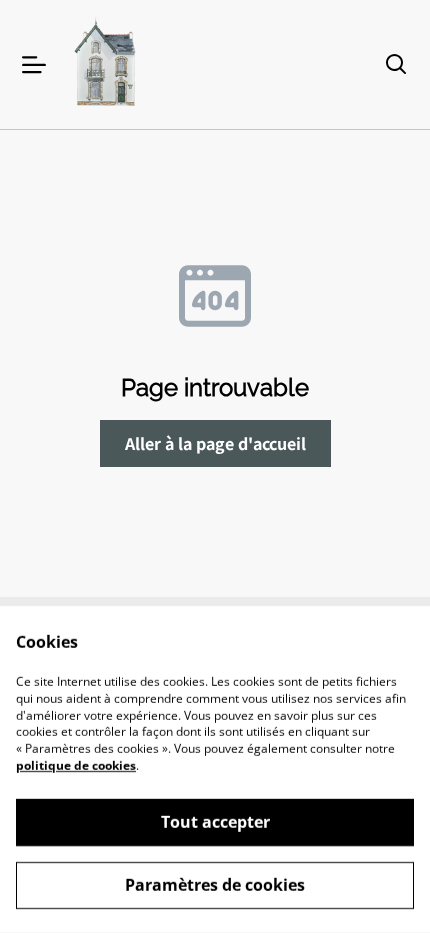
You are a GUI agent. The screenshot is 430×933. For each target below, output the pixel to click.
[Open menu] (34, 65)
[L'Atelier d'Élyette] (107, 64)
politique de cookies (76, 765)
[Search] (396, 65)
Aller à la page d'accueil (215, 443)
